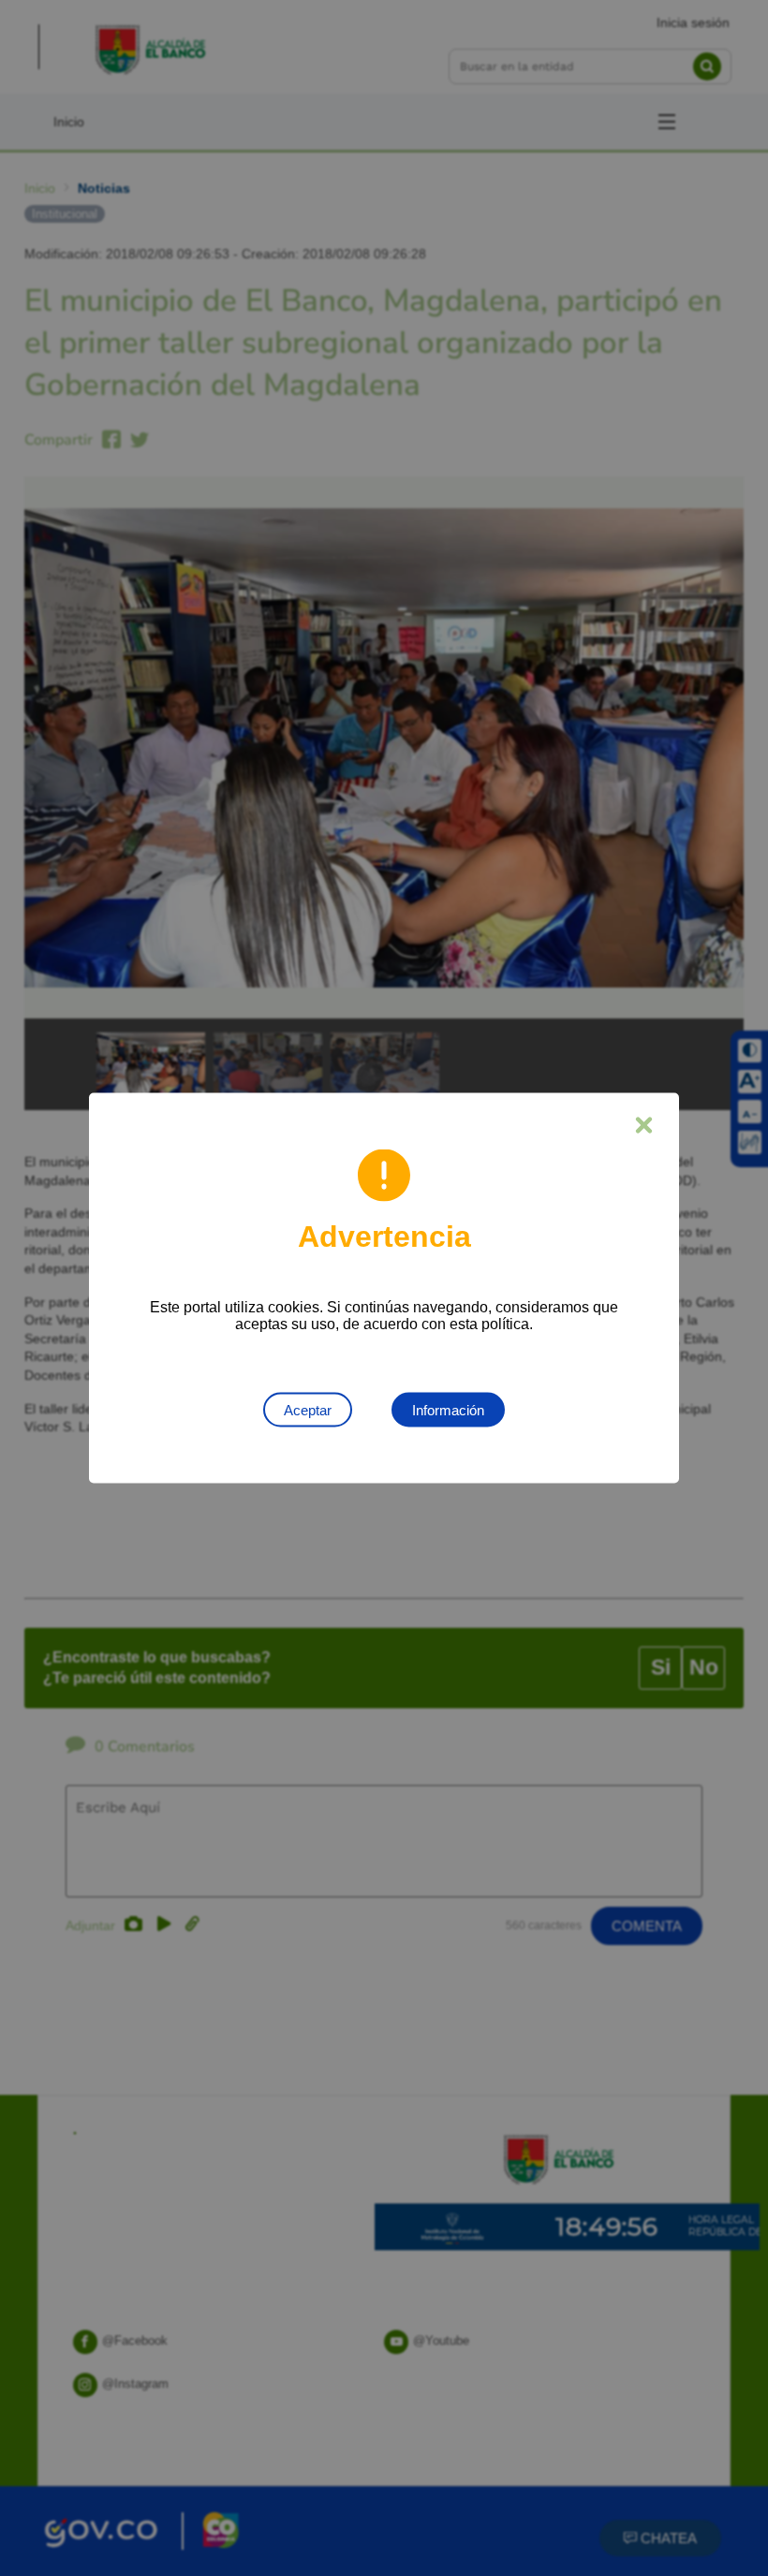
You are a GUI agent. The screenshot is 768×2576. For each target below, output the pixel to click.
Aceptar (308, 1410)
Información (448, 1410)
